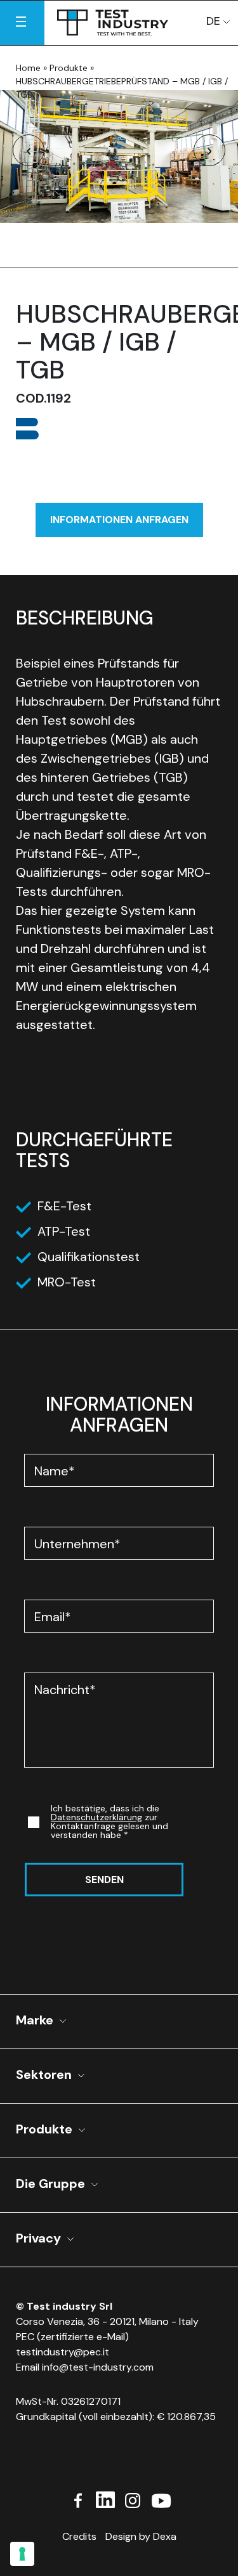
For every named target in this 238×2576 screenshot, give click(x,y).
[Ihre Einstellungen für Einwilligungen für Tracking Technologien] (22, 2554)
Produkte (69, 68)
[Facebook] (78, 2499)
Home (28, 68)
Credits (79, 2536)
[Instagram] (133, 2499)
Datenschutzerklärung (96, 1817)
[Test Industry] (113, 20)
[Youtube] (161, 2499)
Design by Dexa (141, 2536)
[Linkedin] (105, 2499)
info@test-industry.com (98, 2367)
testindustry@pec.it (63, 2352)
